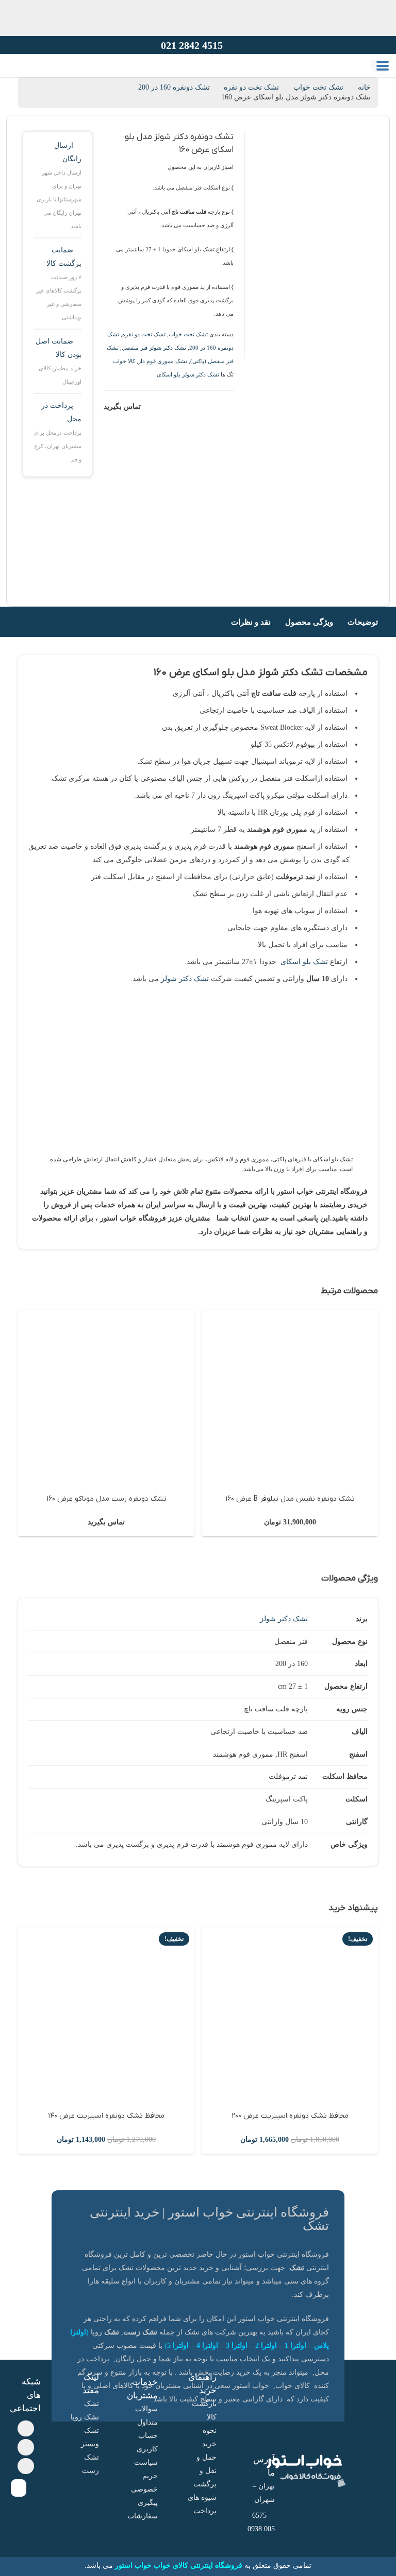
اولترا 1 (295, 2346)
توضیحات (363, 622)
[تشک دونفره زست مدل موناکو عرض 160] (290, 1398)
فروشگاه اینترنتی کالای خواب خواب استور (179, 2565)
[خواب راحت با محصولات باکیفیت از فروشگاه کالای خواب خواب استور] (209, 80)
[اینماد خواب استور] (19, 2488)
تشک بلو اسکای (304, 962)
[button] (383, 66)
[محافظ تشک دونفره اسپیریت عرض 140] (106, 2015)
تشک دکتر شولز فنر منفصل (154, 348)
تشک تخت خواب (318, 87)
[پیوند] (32, 76)
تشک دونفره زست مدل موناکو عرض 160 (290, 1499)
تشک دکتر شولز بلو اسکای (188, 374)
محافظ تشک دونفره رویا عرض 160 (106, 1499)
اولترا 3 (237, 2346)
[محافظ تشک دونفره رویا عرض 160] (106, 1398)
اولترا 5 (178, 2346)
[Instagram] (26, 2466)
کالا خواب (124, 361)
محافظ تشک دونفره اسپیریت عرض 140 (106, 2116)
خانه (364, 87)
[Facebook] (26, 2429)
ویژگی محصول (309, 622)
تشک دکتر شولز (185, 979)
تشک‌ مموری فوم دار (163, 361)
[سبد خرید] (18, 76)
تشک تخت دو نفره (144, 334)
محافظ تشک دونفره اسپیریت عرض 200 (290, 2116)
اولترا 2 (266, 2346)
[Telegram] (26, 2447)
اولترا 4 (207, 2346)
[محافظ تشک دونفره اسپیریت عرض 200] (290, 2015)
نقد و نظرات (251, 622)
